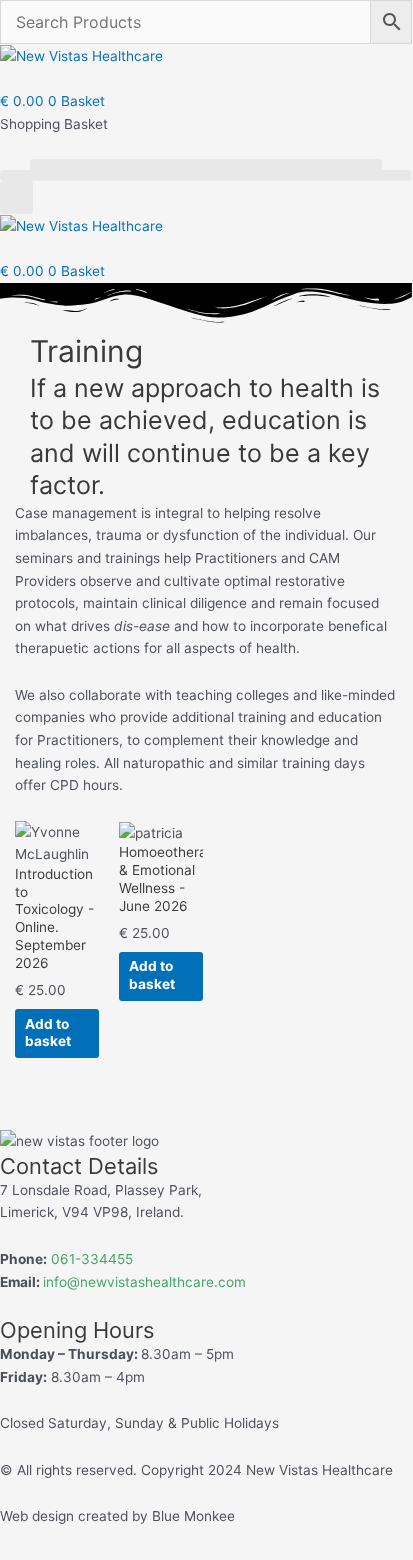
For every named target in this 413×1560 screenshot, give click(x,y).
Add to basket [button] (48, 1033)
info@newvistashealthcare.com (144, 1282)
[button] (206, 164)
